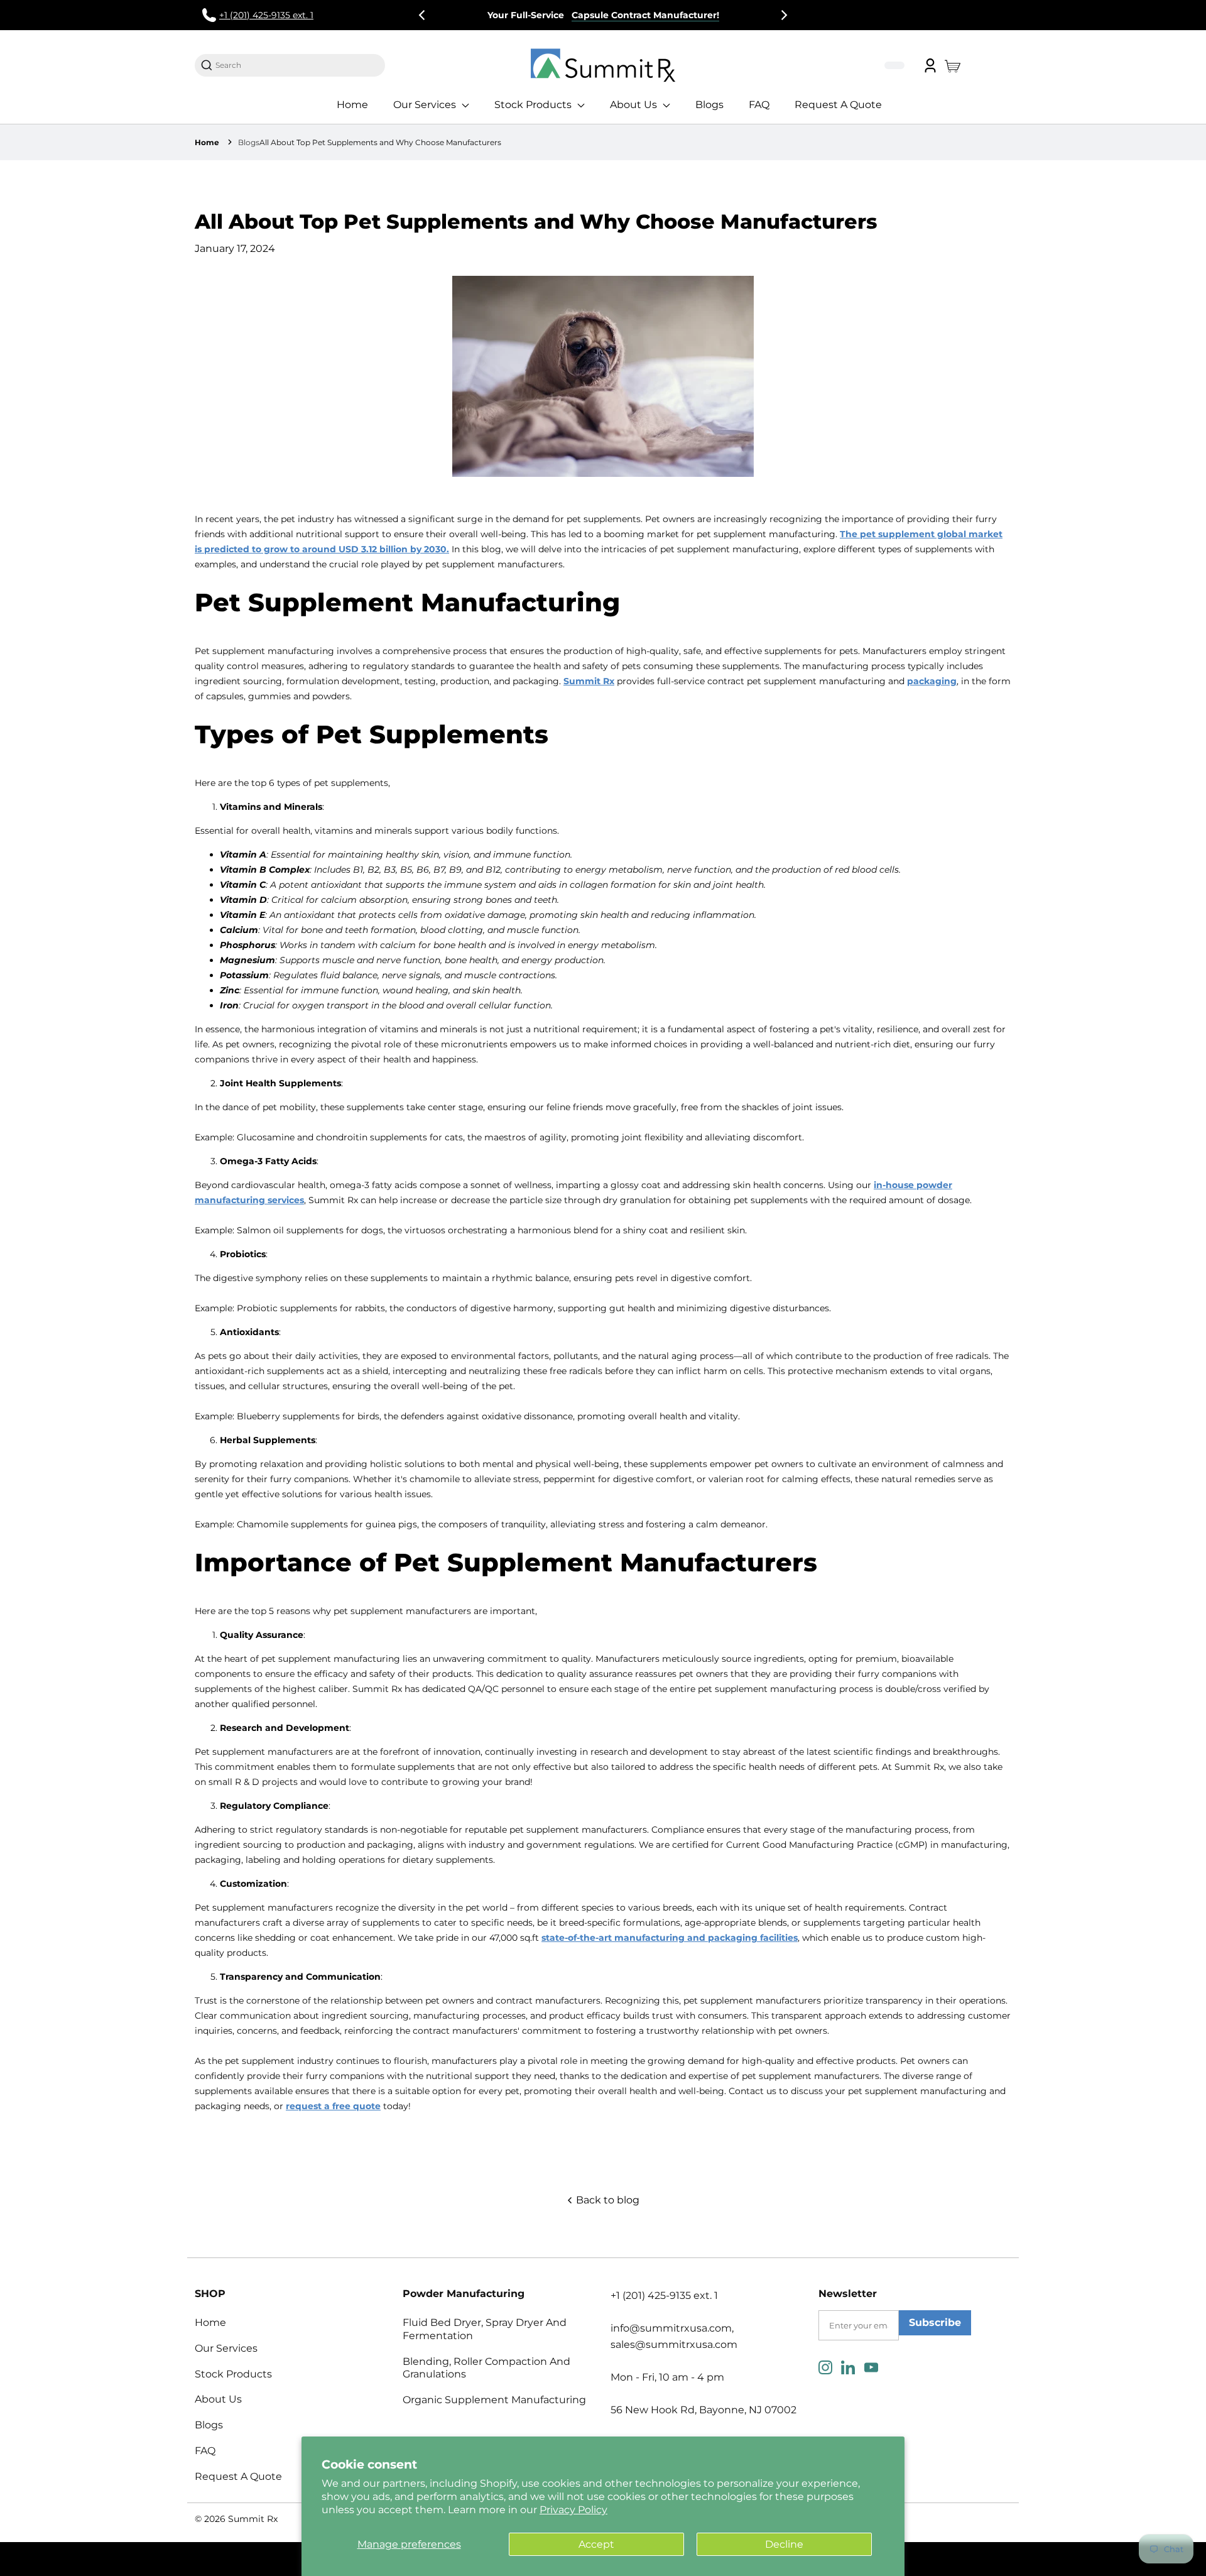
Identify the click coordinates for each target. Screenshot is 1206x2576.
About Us (635, 105)
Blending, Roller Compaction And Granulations (486, 2368)
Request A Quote (838, 105)
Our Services (426, 105)
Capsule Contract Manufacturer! (645, 15)
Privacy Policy (573, 2510)
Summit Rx (253, 2519)
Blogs (709, 105)
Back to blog (606, 2200)
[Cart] (956, 65)
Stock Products (534, 105)
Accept (596, 2544)
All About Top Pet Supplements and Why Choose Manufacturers (380, 142)
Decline (784, 2544)
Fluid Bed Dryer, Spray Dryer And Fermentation (485, 2329)
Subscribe (935, 2322)
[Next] (783, 15)
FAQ (759, 105)
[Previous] (423, 15)
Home (352, 105)
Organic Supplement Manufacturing (494, 2400)
